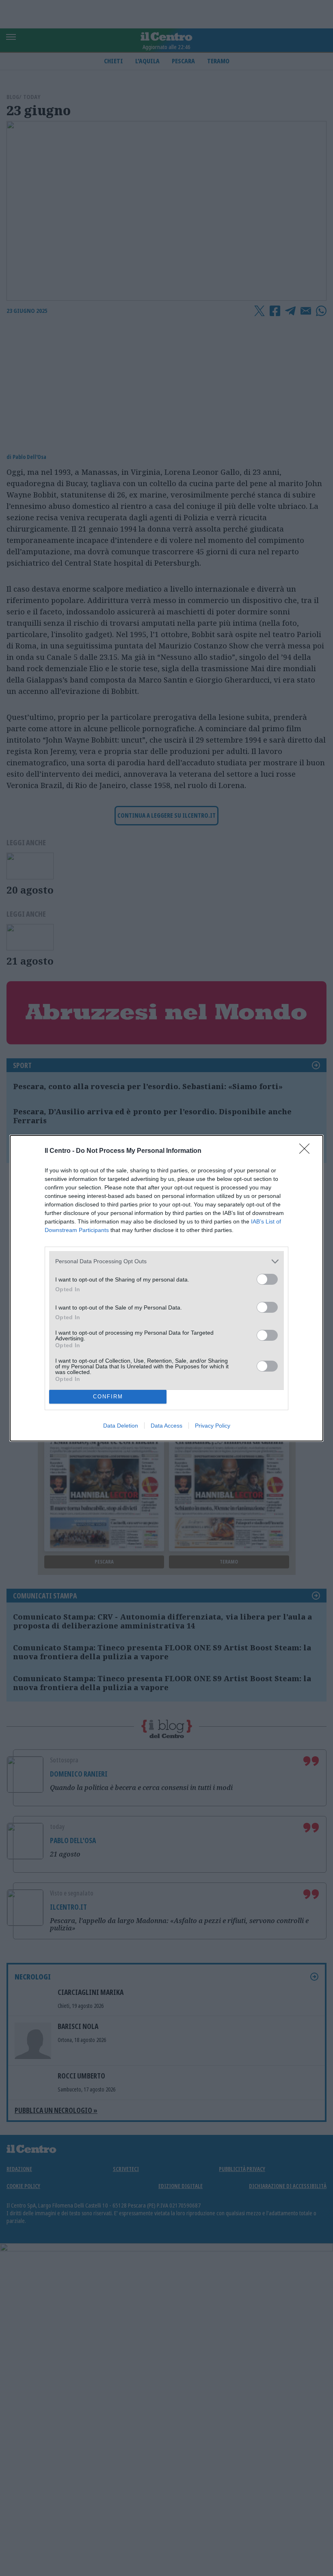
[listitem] (166, 1261)
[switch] (267, 1279)
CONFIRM (108, 1397)
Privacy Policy (213, 1426)
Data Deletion (121, 1426)
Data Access (166, 1426)
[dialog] (166, 1288)
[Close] (307, 1151)
